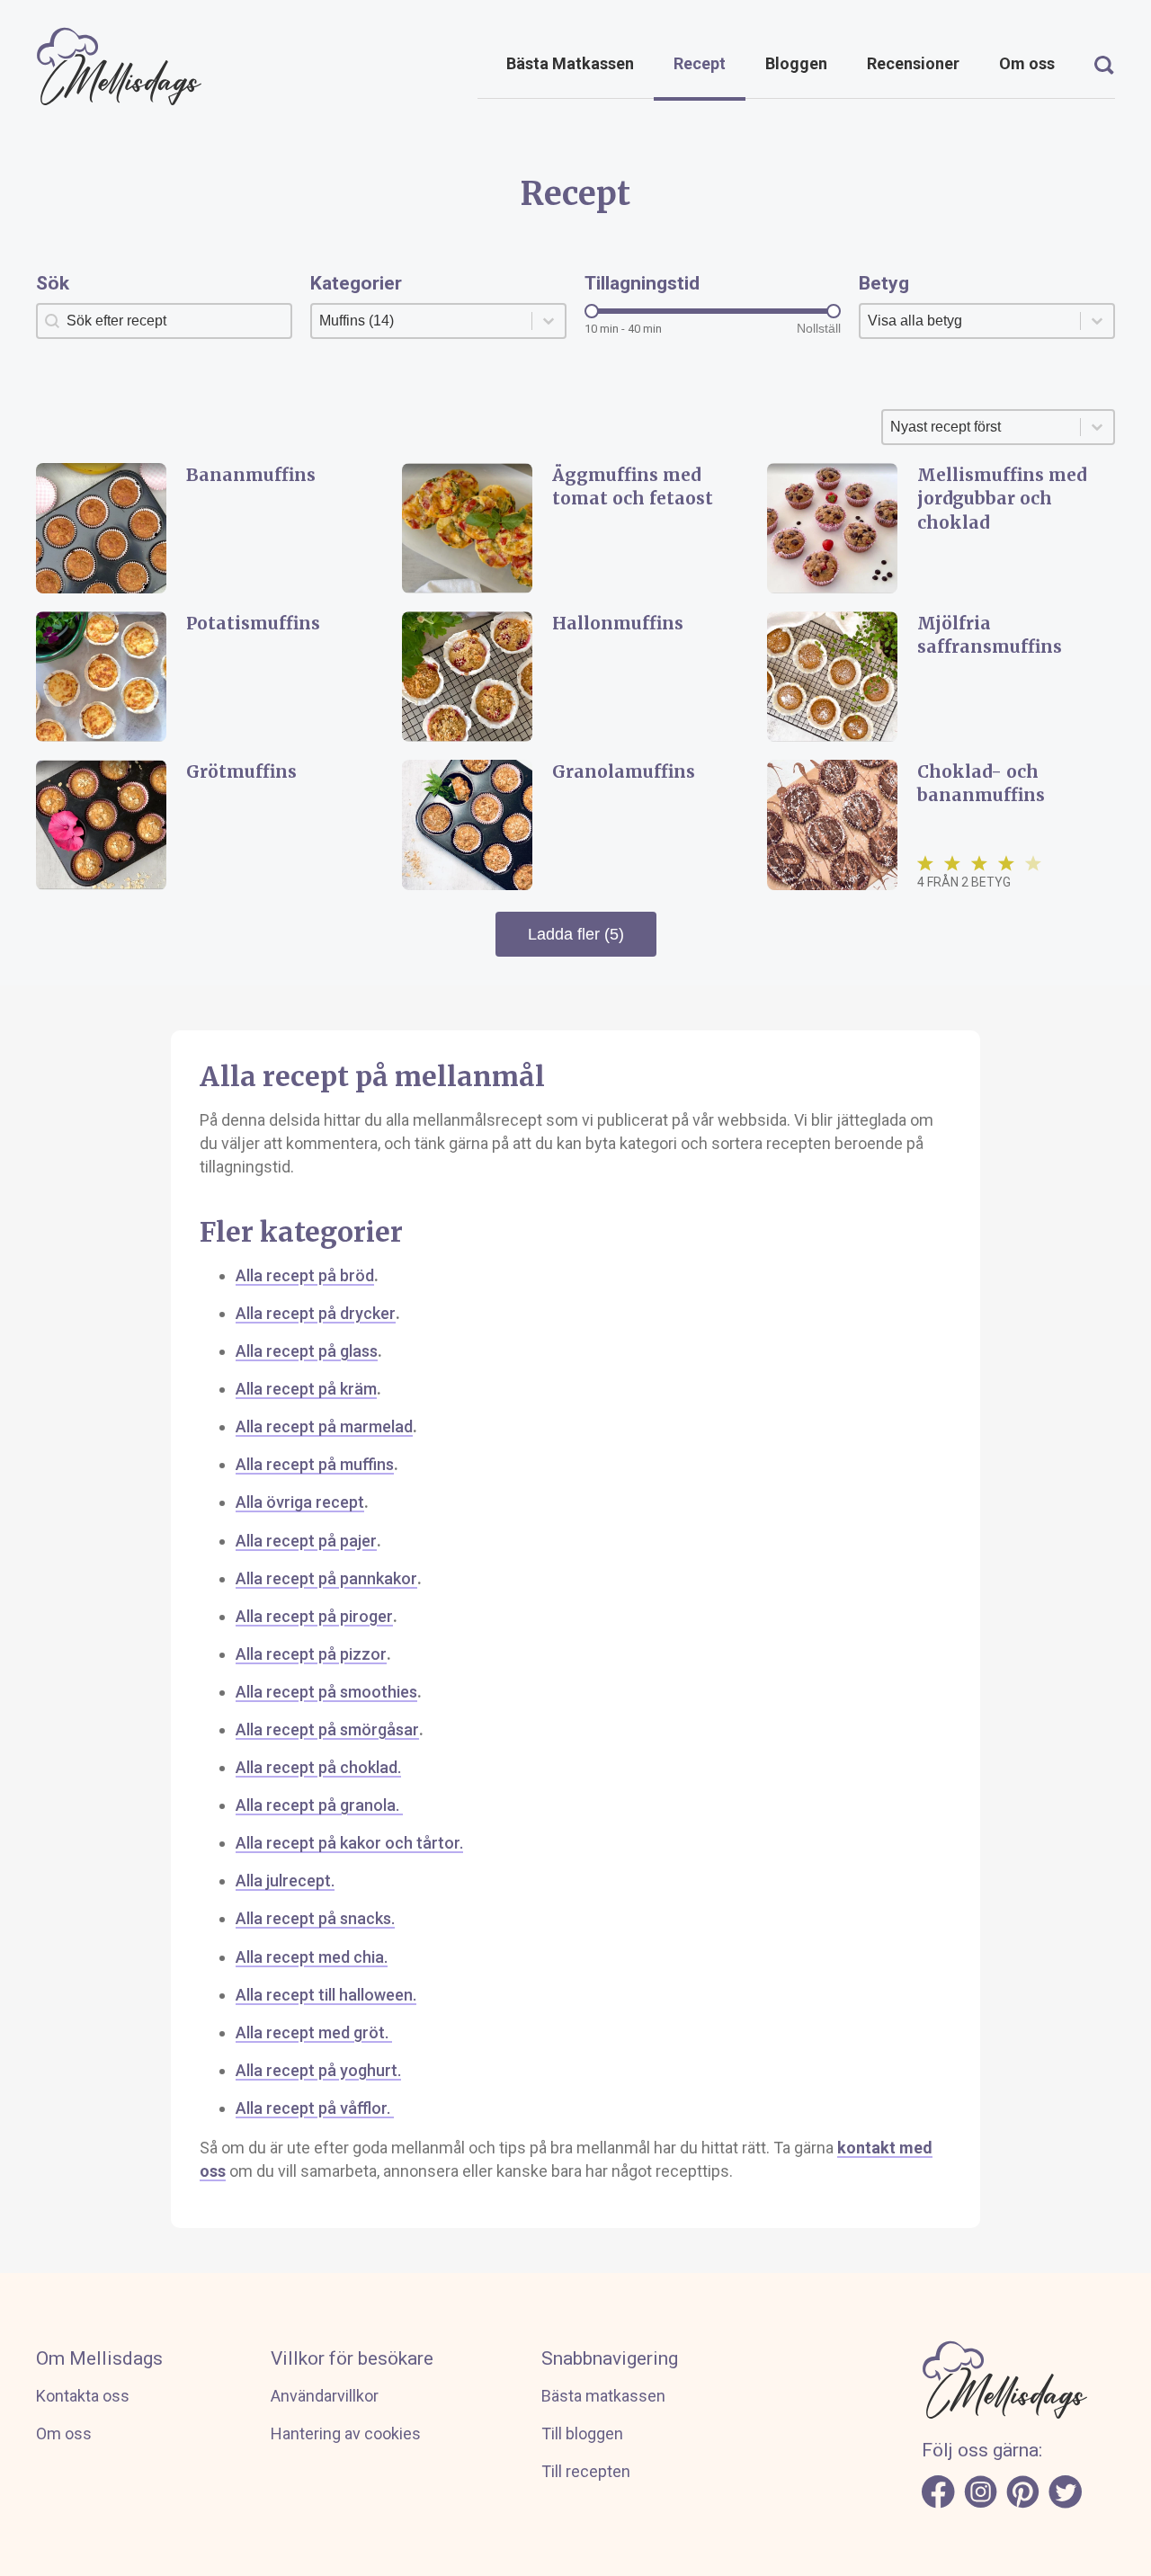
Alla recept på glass (307, 1351)
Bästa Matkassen (570, 63)
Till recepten (586, 2471)
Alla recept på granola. (319, 1805)
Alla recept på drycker (316, 1313)
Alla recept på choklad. (318, 1767)
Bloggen (796, 63)
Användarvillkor (325, 2396)
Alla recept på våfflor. (315, 2108)
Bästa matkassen (603, 2396)
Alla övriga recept (300, 1502)
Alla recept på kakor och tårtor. (349, 1843)
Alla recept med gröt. (314, 2032)
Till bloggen (582, 2433)
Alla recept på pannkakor (326, 1578)
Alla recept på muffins (315, 1464)
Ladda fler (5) (576, 934)
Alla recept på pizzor (311, 1654)
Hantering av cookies (346, 2433)
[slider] (592, 311)
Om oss (1027, 63)
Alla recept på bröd (305, 1275)
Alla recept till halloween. (326, 1995)
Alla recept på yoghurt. (318, 2070)
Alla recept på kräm (306, 1389)
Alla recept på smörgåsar (327, 1729)
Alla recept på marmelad (324, 1426)
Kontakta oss (83, 2396)
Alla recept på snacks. (315, 1918)
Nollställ (819, 328)
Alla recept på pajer (306, 1541)
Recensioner (913, 63)
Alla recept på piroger (314, 1616)
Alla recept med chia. (312, 1957)
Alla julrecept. (285, 1881)
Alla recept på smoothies (326, 1692)
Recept (700, 63)
